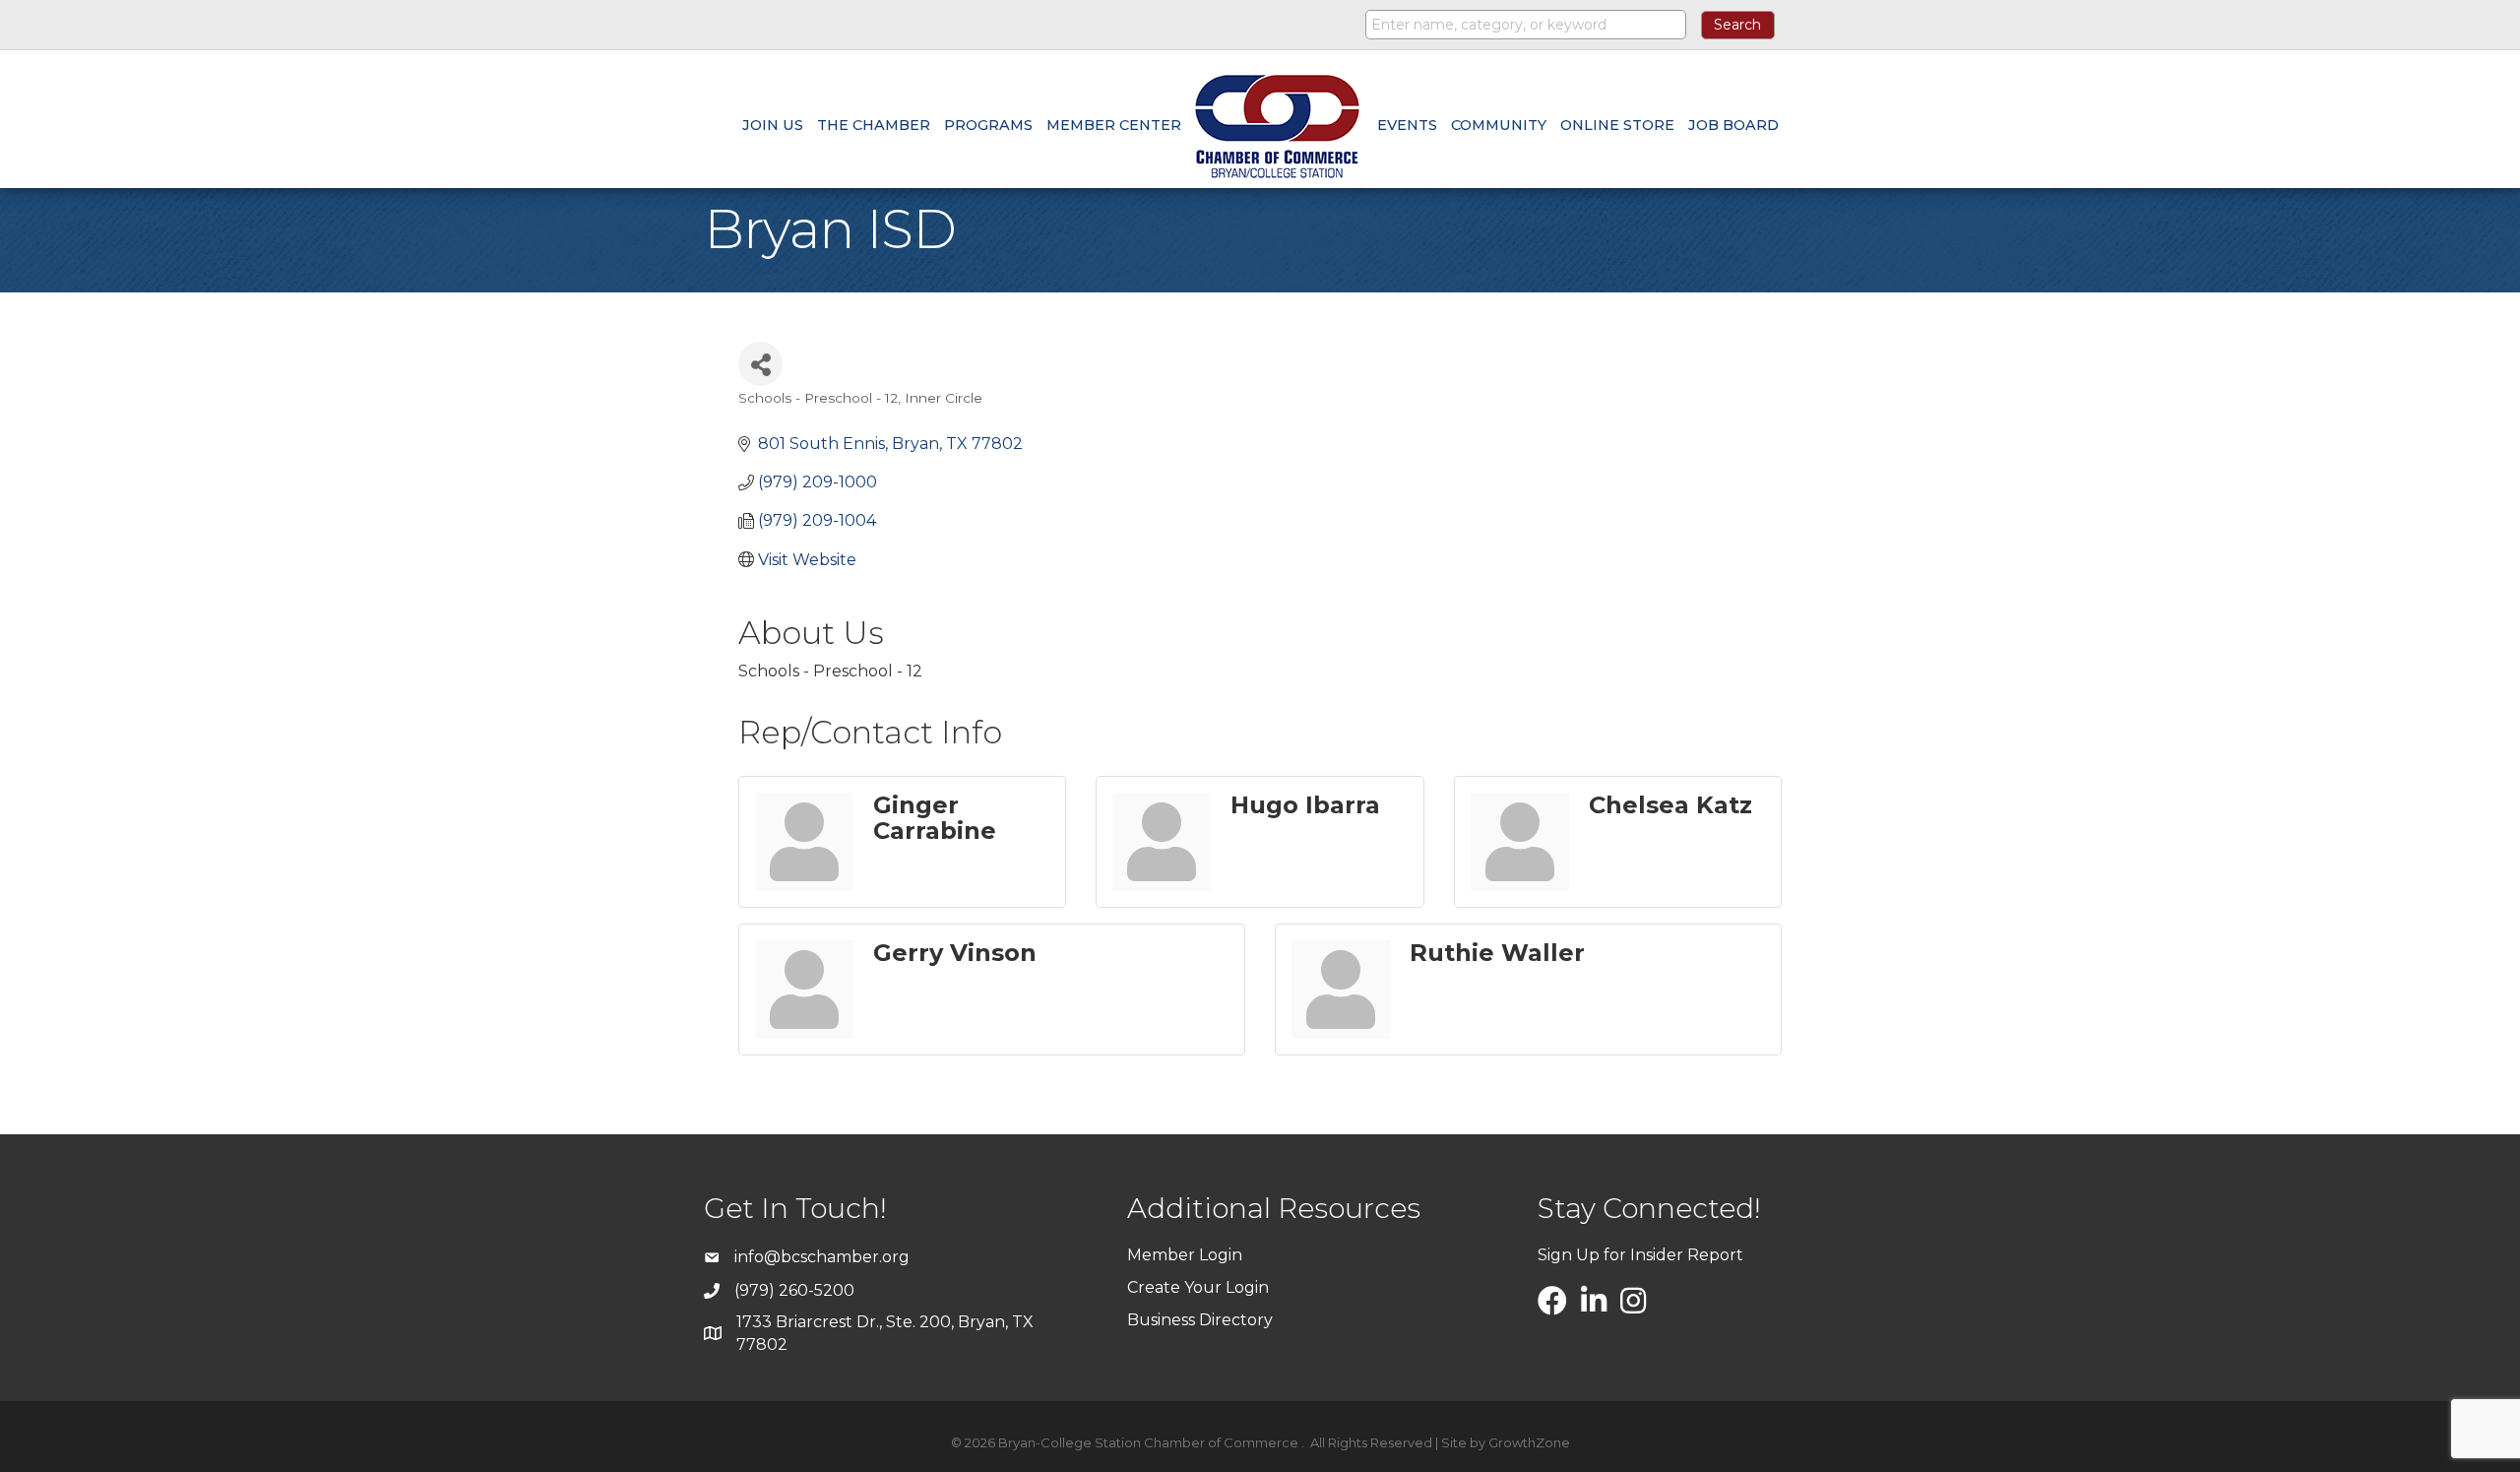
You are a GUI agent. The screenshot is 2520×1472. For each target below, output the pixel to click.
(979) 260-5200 (794, 1290)
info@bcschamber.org (822, 1257)
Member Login (1185, 1255)
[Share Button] (760, 364)
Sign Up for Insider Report (1640, 1255)
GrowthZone (1529, 1442)
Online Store (1617, 125)
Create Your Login (1198, 1287)
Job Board (1733, 125)
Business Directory (1200, 1320)
